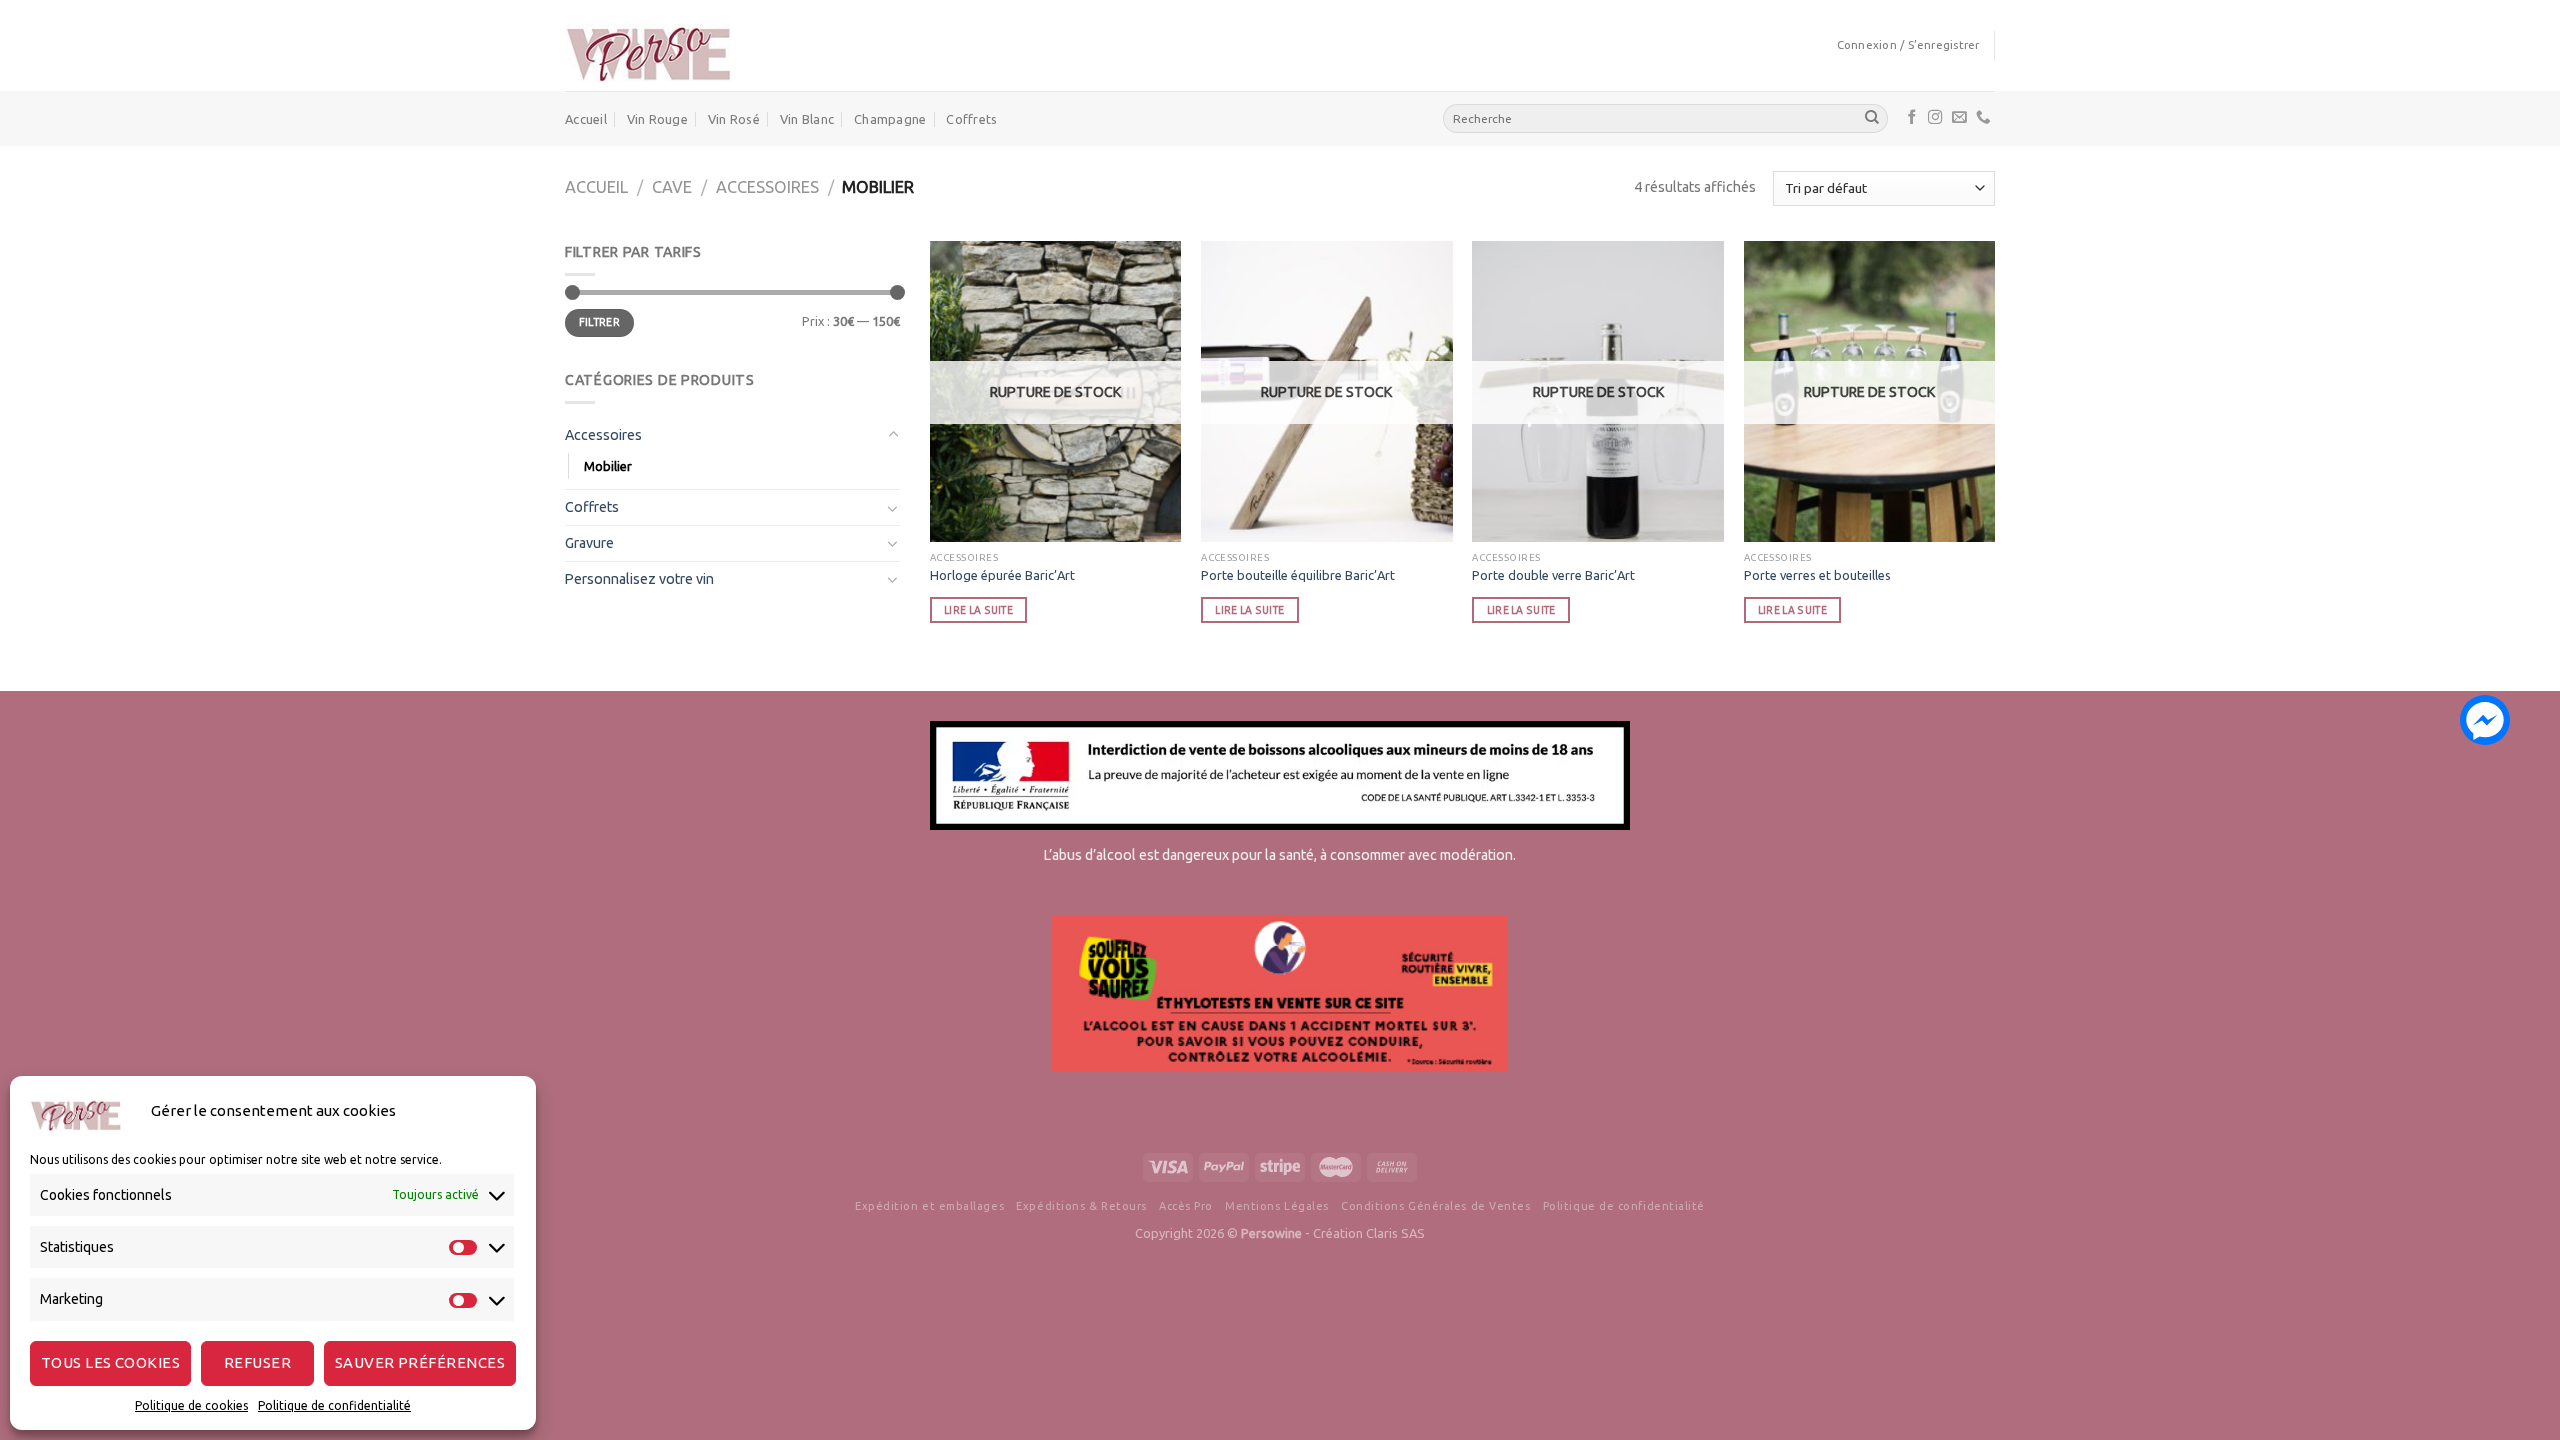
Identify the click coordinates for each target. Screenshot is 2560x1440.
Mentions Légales (1277, 1206)
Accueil (586, 119)
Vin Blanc (807, 119)
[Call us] (1983, 118)
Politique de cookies (191, 1405)
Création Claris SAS (1369, 1233)
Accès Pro (1186, 1206)
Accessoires (767, 187)
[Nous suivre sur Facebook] (1912, 118)
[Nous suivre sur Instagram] (1935, 118)
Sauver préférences (420, 1362)
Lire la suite (978, 610)
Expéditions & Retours (1081, 1206)
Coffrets (971, 119)
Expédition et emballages (929, 1206)
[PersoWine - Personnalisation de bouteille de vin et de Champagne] (648, 45)
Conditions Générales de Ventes (1435, 1206)
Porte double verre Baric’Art (1553, 575)
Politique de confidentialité (334, 1405)
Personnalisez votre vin (639, 579)
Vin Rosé (734, 119)
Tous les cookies (110, 1362)
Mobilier (608, 466)
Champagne (890, 119)
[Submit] (1872, 118)
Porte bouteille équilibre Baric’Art (1298, 575)
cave (672, 187)
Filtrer (599, 322)
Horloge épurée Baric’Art (1002, 575)
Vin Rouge (657, 119)
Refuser (257, 1362)
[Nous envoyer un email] (1959, 118)
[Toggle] (893, 435)
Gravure (589, 543)
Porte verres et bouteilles (1817, 575)
